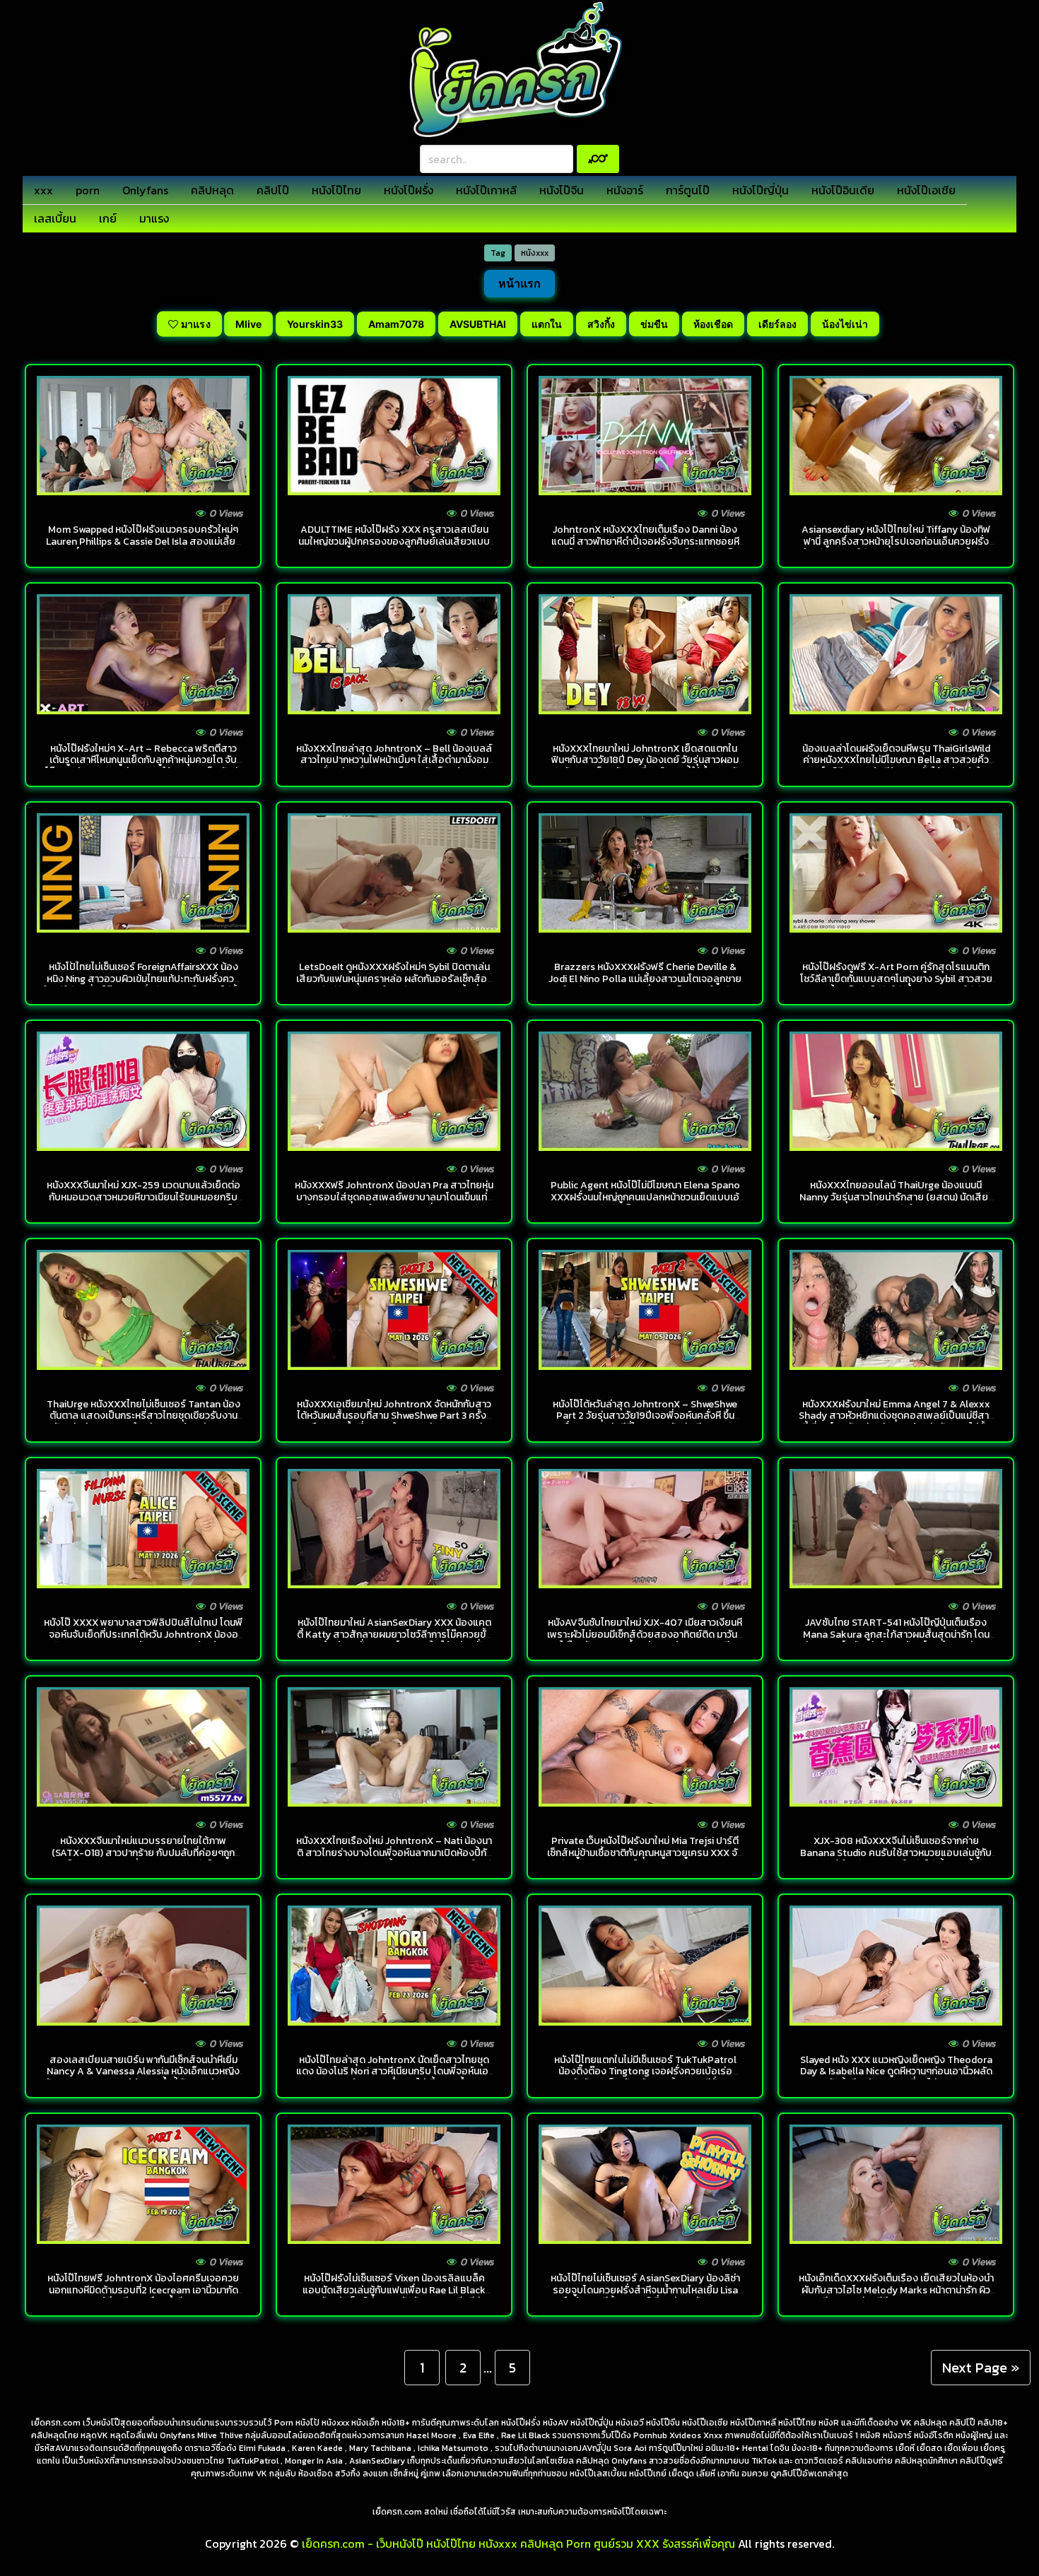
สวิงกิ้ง (601, 324)
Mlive (248, 324)
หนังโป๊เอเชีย (926, 190)
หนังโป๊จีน (562, 190)
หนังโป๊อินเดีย (843, 190)
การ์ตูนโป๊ (688, 190)
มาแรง (154, 218)
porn (88, 190)
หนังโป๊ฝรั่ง (409, 190)
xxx (43, 190)
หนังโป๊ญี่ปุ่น (761, 190)
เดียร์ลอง (777, 324)
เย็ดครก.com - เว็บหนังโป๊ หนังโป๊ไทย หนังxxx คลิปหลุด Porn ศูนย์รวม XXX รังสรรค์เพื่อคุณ (518, 2543)
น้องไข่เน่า (845, 324)
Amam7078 (396, 324)
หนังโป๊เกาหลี (486, 190)
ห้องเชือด (713, 324)
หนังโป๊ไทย (336, 190)
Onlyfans (145, 190)
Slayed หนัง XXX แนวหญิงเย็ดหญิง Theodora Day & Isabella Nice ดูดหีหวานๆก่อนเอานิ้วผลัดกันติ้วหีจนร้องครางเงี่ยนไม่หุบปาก (896, 2072)
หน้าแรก (519, 283)
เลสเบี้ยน (55, 218)
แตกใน (547, 324)
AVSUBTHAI (478, 324)
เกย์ (108, 218)
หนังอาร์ (625, 190)
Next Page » (981, 2368)
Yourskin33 (315, 324)
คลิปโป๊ (273, 190)
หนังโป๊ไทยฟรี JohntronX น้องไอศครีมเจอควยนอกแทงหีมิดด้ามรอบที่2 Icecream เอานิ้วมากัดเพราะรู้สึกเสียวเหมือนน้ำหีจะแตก (143, 2290)
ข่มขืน (654, 324)
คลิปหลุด (212, 190)
